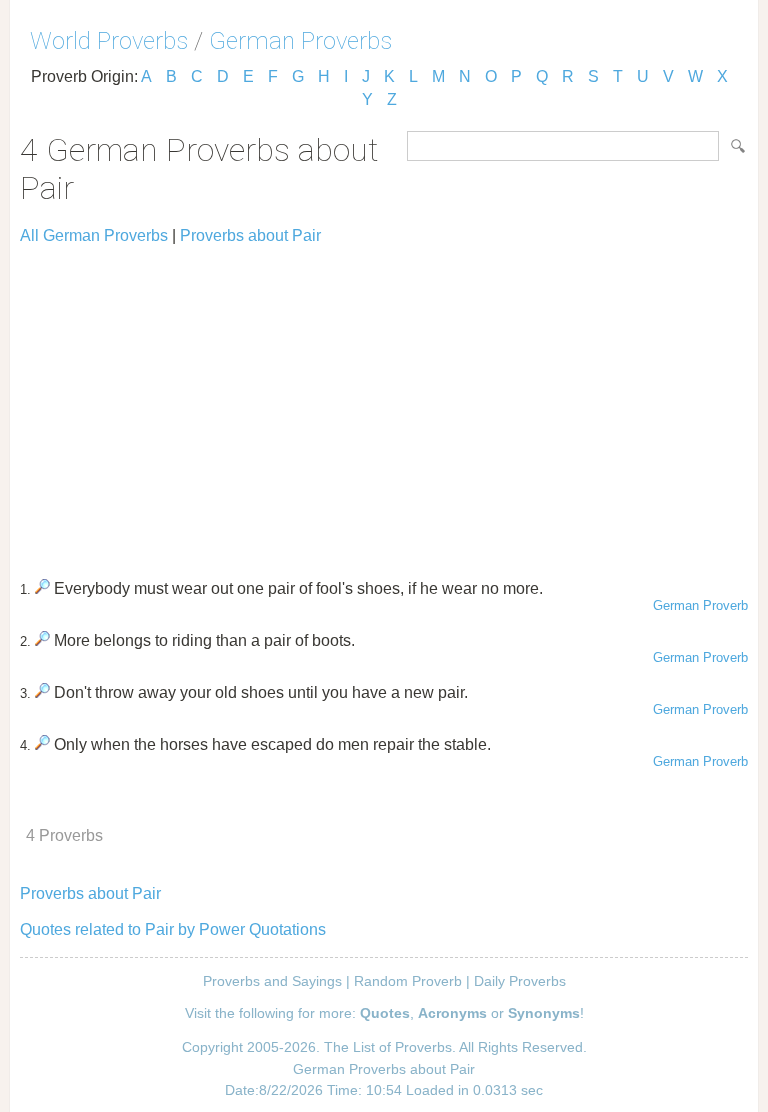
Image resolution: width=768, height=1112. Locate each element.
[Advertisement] (384, 403)
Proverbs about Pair (250, 235)
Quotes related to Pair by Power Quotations (173, 929)
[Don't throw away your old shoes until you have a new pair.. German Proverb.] (42, 692)
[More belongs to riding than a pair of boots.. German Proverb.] (42, 640)
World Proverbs (109, 41)
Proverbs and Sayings (272, 981)
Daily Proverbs (520, 981)
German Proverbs (300, 41)
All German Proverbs (94, 235)
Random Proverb (408, 981)
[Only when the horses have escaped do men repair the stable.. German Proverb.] (42, 744)
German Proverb (700, 605)
